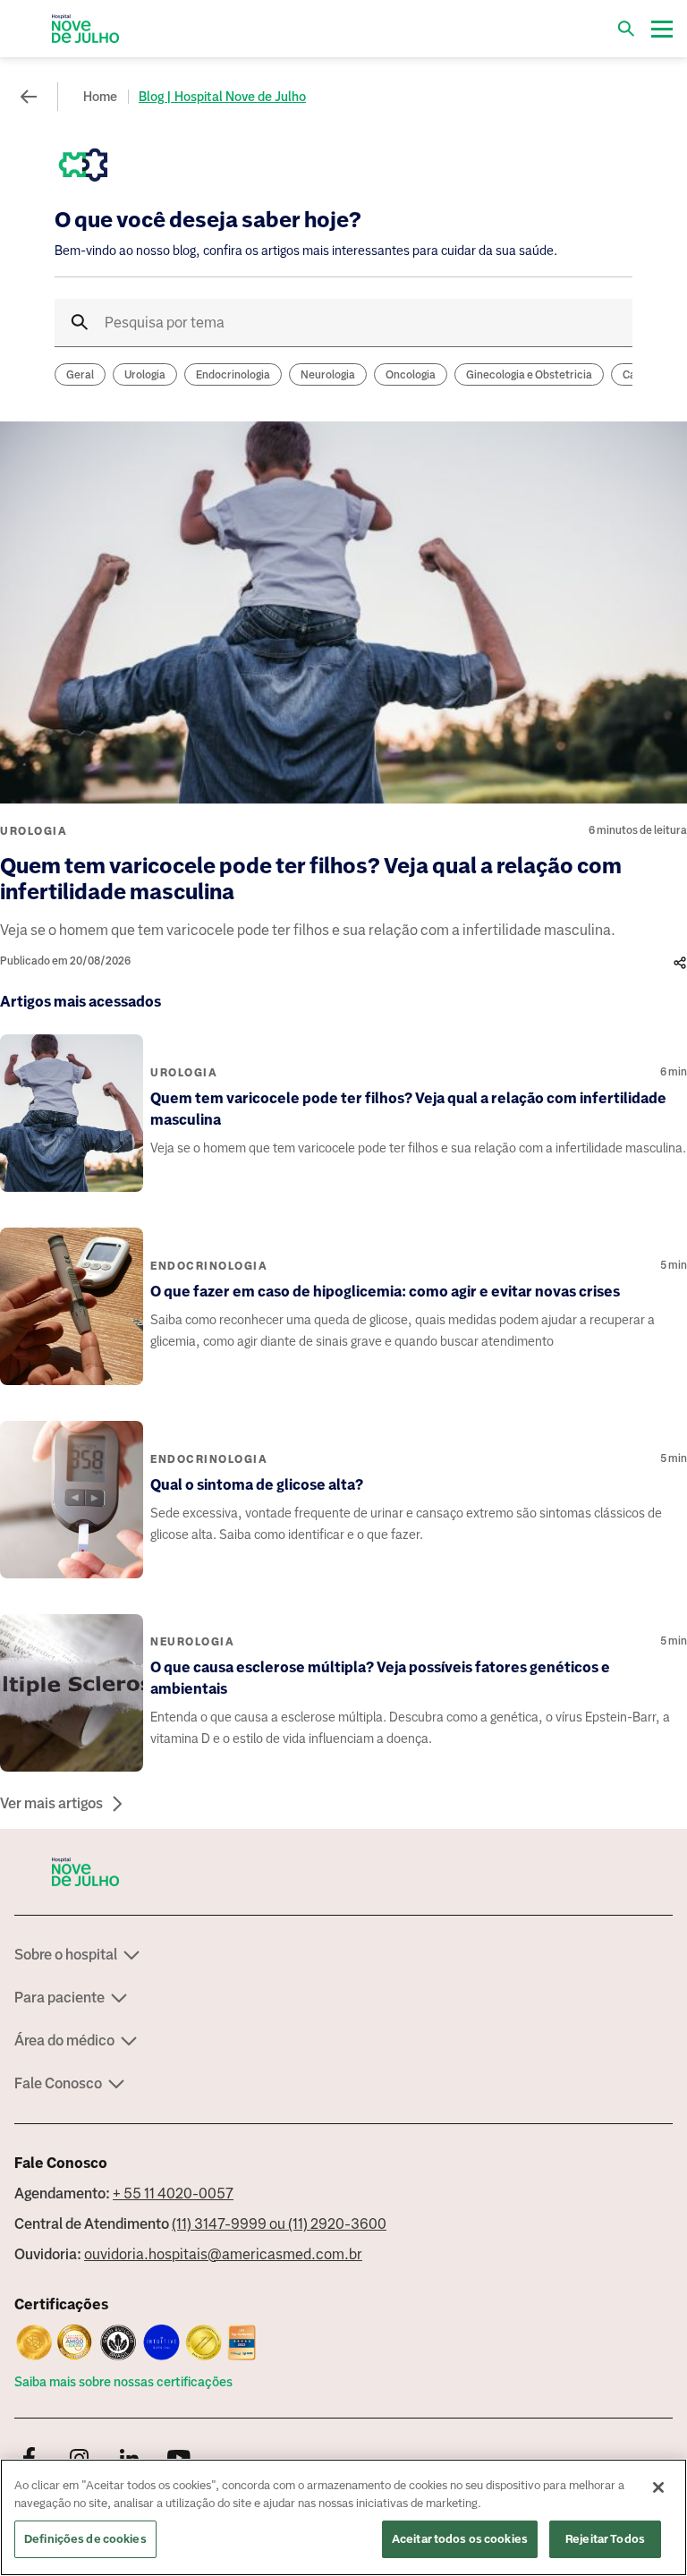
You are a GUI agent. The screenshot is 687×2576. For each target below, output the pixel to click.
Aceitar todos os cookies (460, 2539)
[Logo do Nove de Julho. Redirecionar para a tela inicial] (86, 29)
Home (100, 97)
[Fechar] (658, 2487)
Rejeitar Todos (605, 2539)
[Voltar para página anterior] (29, 97)
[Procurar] (626, 29)
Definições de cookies (85, 2539)
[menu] (662, 29)
